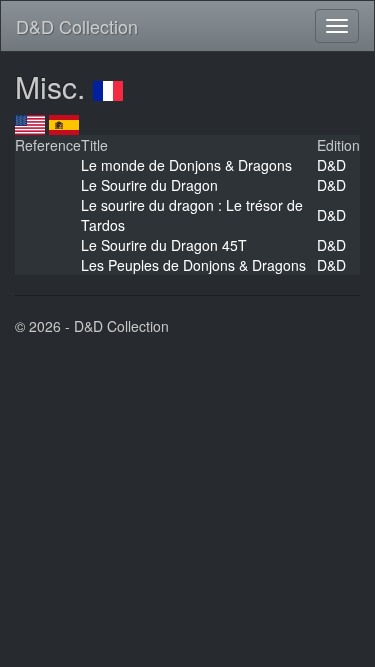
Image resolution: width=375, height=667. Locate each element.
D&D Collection (77, 26)
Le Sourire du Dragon (149, 185)
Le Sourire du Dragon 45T (164, 245)
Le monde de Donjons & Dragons (186, 165)
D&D (331, 165)
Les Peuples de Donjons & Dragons (193, 265)
